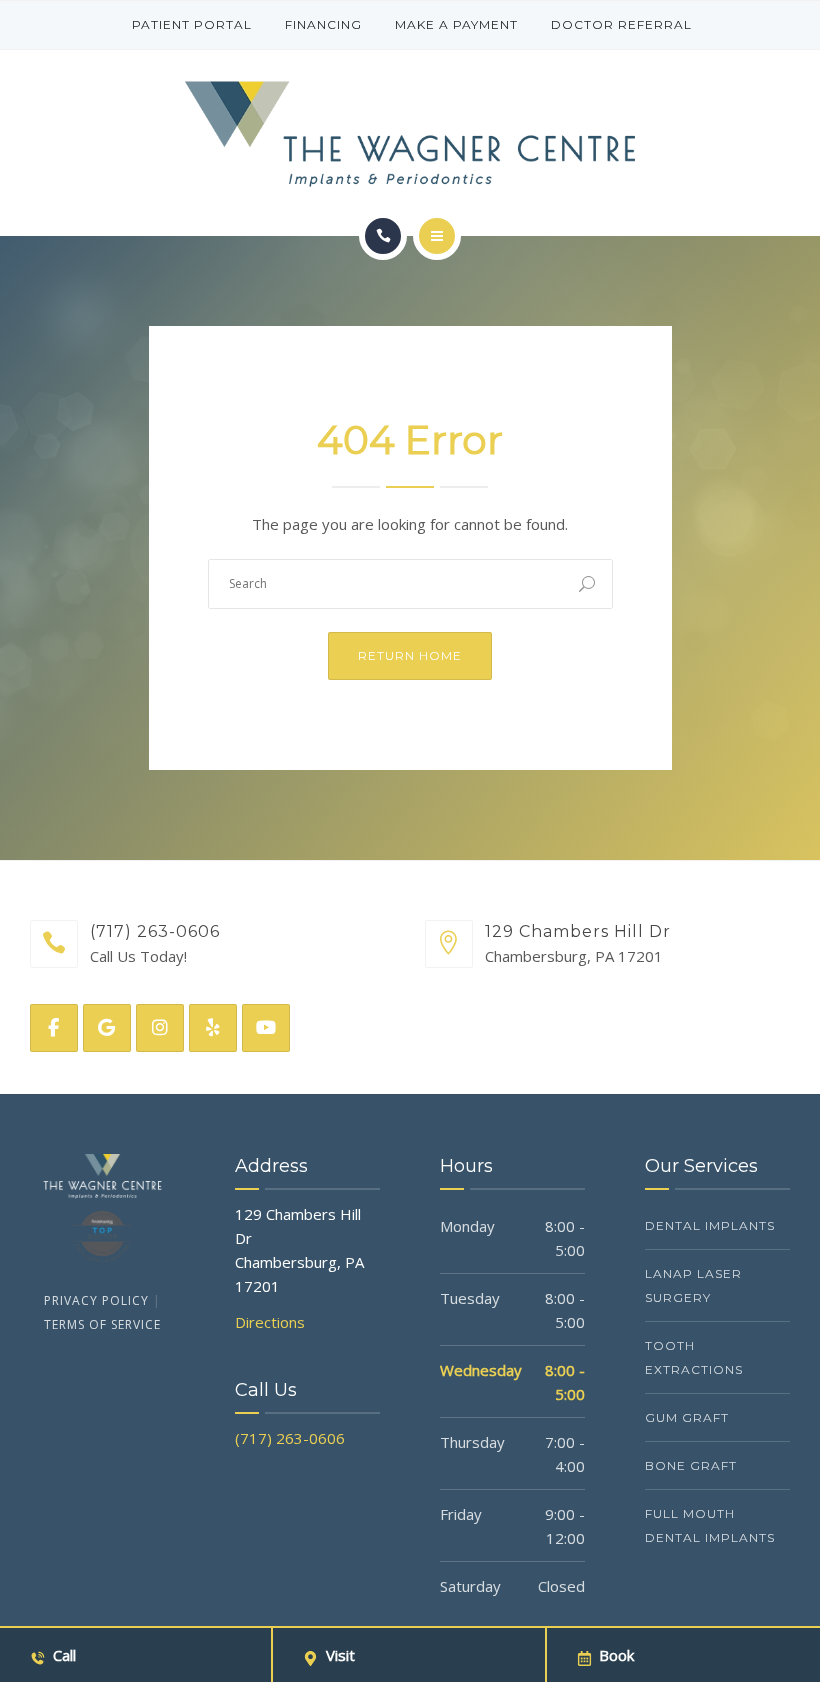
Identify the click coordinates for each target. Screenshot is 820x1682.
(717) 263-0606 (290, 1438)
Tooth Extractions (694, 1357)
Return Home (410, 655)
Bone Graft (691, 1465)
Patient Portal (192, 24)
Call (64, 1655)
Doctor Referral (621, 24)
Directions (270, 1322)
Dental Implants (710, 1225)
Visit (340, 1655)
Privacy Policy (96, 1300)
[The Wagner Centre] (410, 134)
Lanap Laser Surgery (693, 1285)
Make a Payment (456, 24)
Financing (323, 24)
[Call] (383, 236)
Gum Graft (687, 1417)
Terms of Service (102, 1324)
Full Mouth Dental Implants (710, 1525)
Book (616, 1655)
